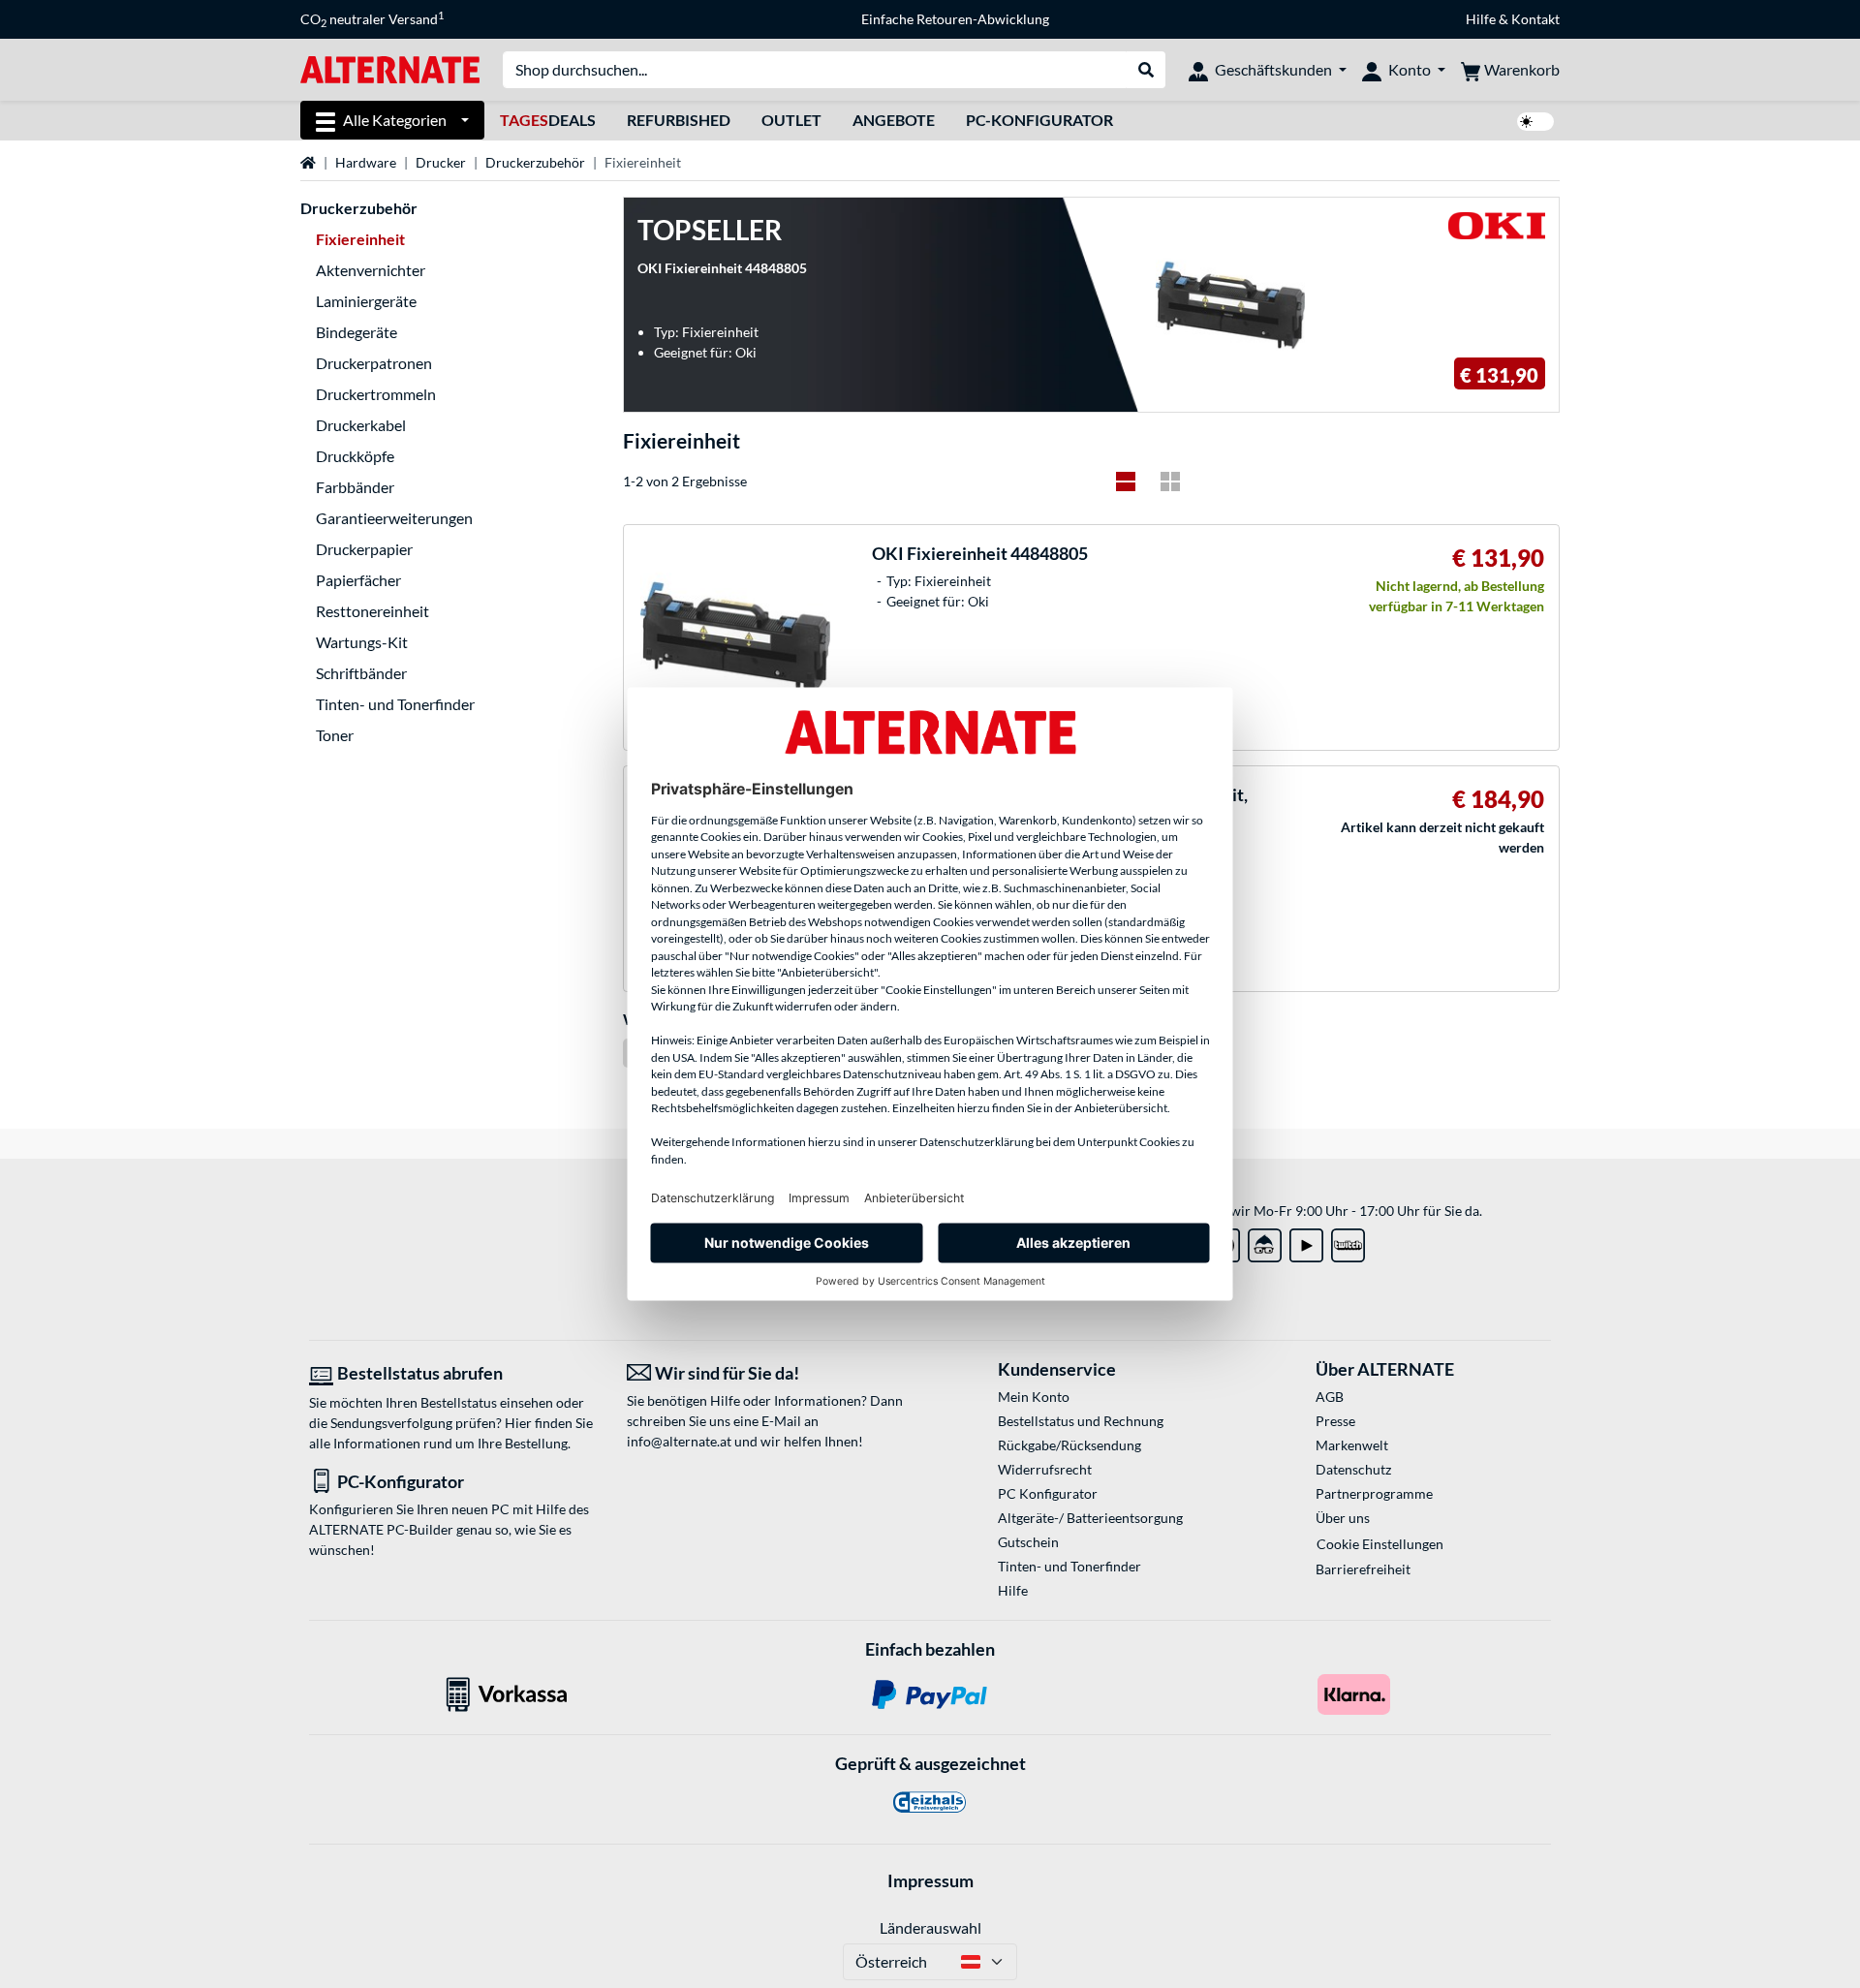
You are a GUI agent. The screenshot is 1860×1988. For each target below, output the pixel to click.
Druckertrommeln (376, 394)
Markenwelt (1352, 1445)
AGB (1330, 1397)
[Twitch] (1348, 1242)
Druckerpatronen (374, 363)
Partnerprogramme (1374, 1493)
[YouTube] (1306, 1242)
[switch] (1535, 122)
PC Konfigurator (1048, 1493)
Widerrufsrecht (1045, 1469)
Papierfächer (358, 580)
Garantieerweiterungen (394, 518)
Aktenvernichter (371, 270)
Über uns (1343, 1518)
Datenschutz (1353, 1469)
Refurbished (679, 120)
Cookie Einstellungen (1380, 1544)
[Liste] (1126, 481)
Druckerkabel (361, 425)
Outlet (791, 120)
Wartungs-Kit (362, 642)
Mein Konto (1034, 1397)
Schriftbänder (361, 673)
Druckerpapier (364, 549)
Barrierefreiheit (1363, 1569)
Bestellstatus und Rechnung (1081, 1421)
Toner (335, 735)
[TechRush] (1265, 1242)
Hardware (366, 162)
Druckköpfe (355, 456)
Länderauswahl (930, 1927)
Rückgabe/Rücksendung (1069, 1445)
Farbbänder (355, 487)
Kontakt (1535, 19)
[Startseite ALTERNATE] (390, 68)
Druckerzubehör (535, 162)
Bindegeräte (356, 332)
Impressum (930, 1880)
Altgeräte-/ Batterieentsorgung (1090, 1518)
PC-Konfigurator (1039, 120)
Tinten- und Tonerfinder (395, 704)
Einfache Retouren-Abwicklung (955, 19)
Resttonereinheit (372, 611)
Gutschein (1028, 1542)
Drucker (441, 162)
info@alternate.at (679, 1441)
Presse (1335, 1421)
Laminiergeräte (366, 301)
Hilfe (1481, 19)
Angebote (894, 120)
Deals (548, 120)
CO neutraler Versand (372, 19)
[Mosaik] (1170, 481)
